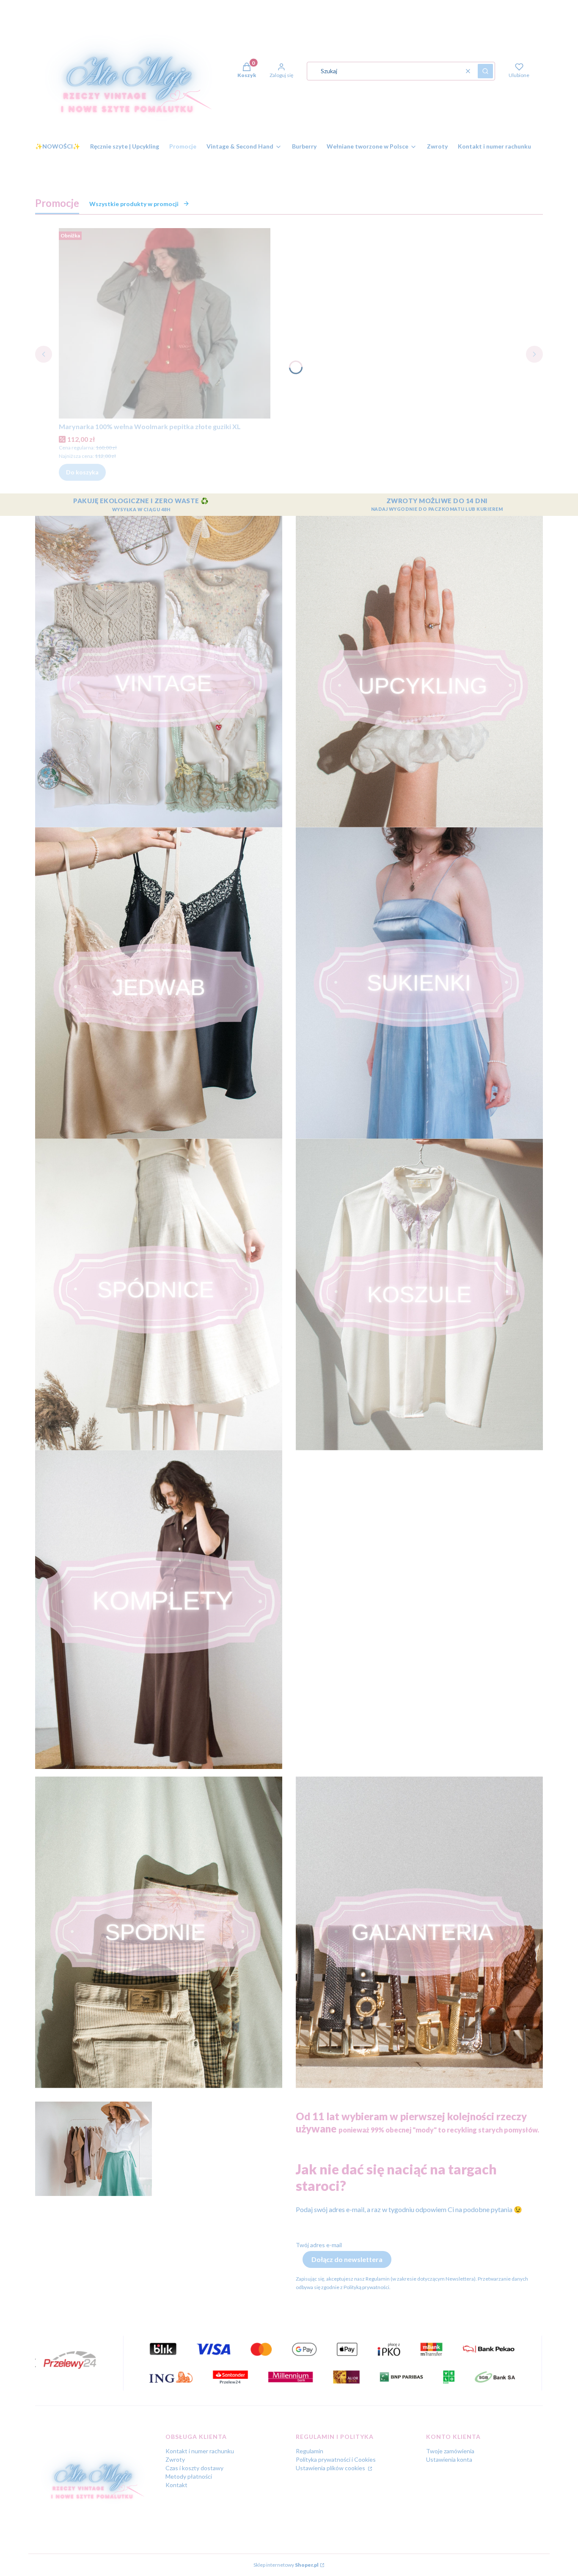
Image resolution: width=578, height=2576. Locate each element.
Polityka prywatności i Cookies (336, 2459)
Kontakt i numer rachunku (200, 2451)
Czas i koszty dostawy (194, 2468)
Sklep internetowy (286, 2565)
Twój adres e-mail (319, 2245)
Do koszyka (82, 472)
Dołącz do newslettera (347, 2259)
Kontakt (176, 2485)
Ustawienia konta (449, 2459)
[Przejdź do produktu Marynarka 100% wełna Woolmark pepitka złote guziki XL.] (165, 323)
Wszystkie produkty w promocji (134, 204)
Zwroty (175, 2459)
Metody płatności (189, 2476)
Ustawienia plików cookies (331, 2468)
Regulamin (310, 2451)
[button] (485, 71)
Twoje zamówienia (450, 2451)
